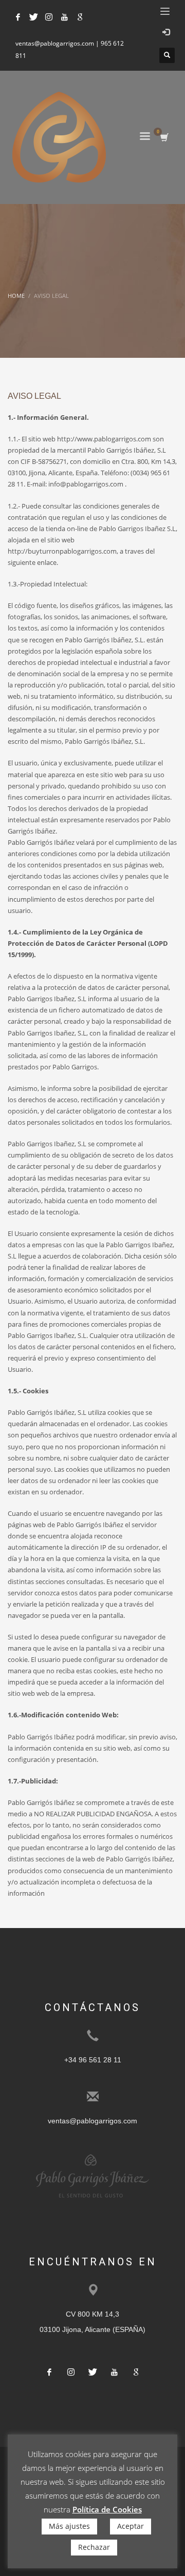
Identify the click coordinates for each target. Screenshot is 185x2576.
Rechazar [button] (94, 2547)
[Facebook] (18, 17)
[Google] (80, 17)
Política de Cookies (107, 2509)
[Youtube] (64, 17)
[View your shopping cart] (164, 138)
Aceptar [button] (131, 2526)
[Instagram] (49, 17)
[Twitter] (33, 17)
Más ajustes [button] (69, 2526)
